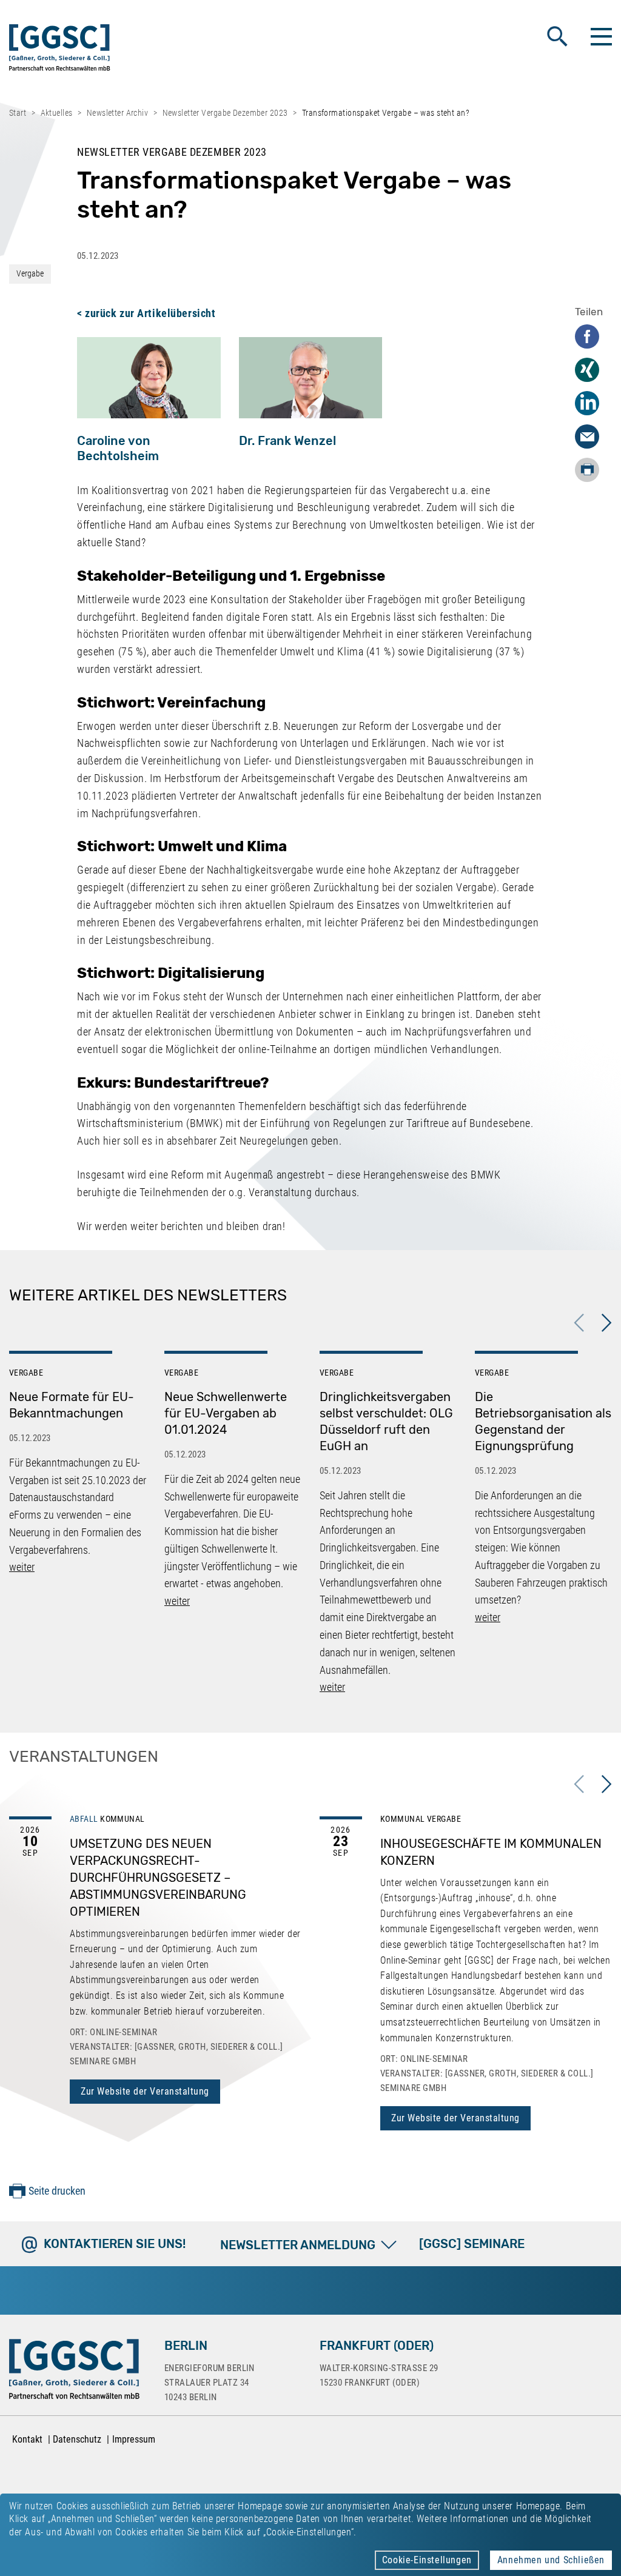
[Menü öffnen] (600, 36)
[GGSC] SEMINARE (472, 2244)
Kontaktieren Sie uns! (115, 2244)
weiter (22, 1567)
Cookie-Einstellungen (427, 2560)
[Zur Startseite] (60, 50)
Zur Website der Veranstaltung (145, 2091)
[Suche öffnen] (557, 36)
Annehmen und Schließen (551, 2560)
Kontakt (27, 2439)
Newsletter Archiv (117, 113)
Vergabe (30, 273)
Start (18, 113)
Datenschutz (77, 2439)
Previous (579, 1323)
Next (606, 1323)
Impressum (134, 2439)
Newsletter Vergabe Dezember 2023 (225, 113)
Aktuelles (57, 113)
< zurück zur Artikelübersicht (146, 313)
